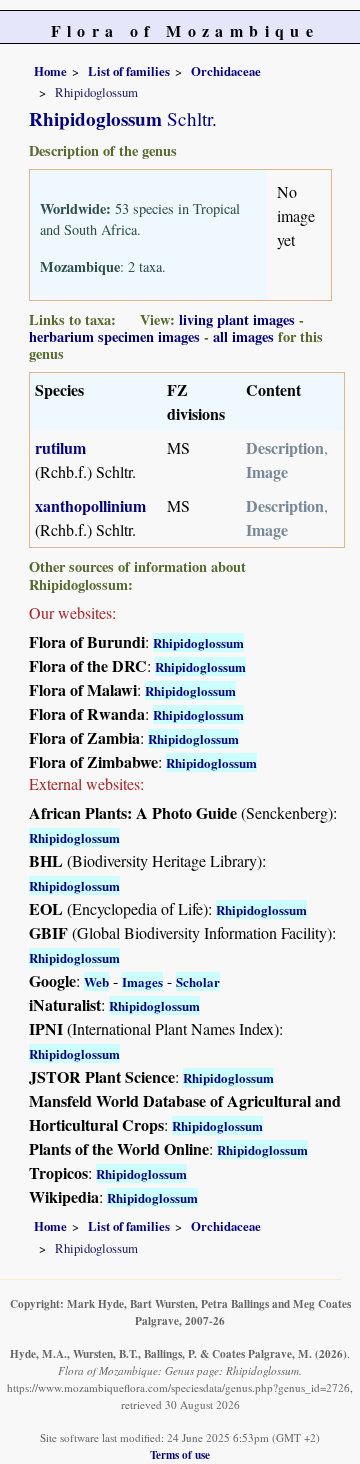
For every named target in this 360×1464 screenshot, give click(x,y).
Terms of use (180, 1454)
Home (50, 71)
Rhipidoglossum (198, 642)
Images (142, 981)
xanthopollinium (90, 505)
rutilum (60, 447)
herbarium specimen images (114, 336)
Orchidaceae (226, 71)
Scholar (198, 981)
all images (243, 336)
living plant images (237, 319)
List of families (129, 71)
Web (96, 981)
